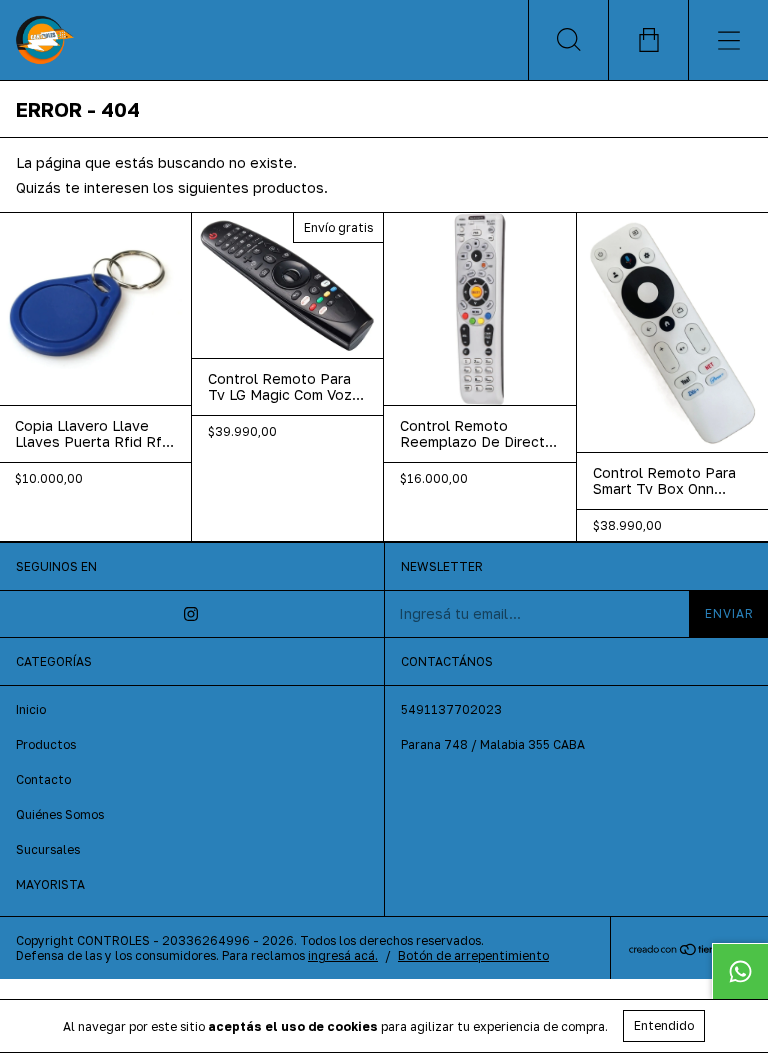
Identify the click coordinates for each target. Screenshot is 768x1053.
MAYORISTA (50, 884)
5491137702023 (451, 709)
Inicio (31, 709)
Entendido (664, 1025)
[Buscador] (568, 40)
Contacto (43, 779)
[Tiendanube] (689, 950)
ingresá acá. (343, 955)
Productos (46, 744)
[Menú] (728, 40)
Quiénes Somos (60, 814)
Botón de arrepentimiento (473, 955)
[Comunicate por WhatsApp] (740, 971)
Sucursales (48, 849)
